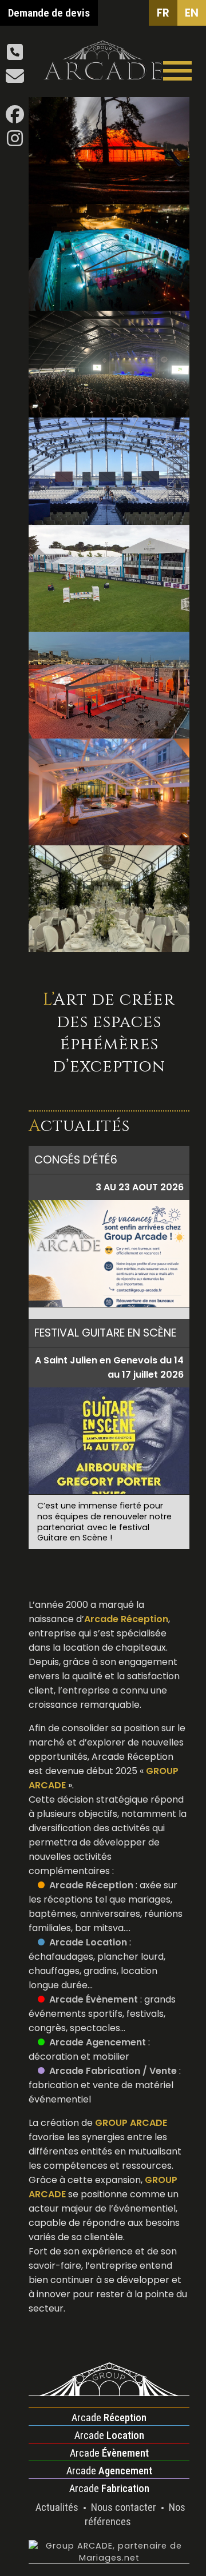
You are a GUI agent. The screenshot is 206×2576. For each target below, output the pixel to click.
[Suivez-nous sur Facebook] (15, 118)
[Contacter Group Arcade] (15, 80)
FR (163, 13)
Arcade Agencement (98, 2042)
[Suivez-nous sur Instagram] (15, 142)
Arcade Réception (91, 1885)
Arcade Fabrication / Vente (113, 2071)
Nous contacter (125, 2507)
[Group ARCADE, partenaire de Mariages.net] (109, 2558)
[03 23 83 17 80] (15, 56)
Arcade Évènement (94, 1999)
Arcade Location (88, 1942)
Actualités (58, 2507)
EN (192, 13)
